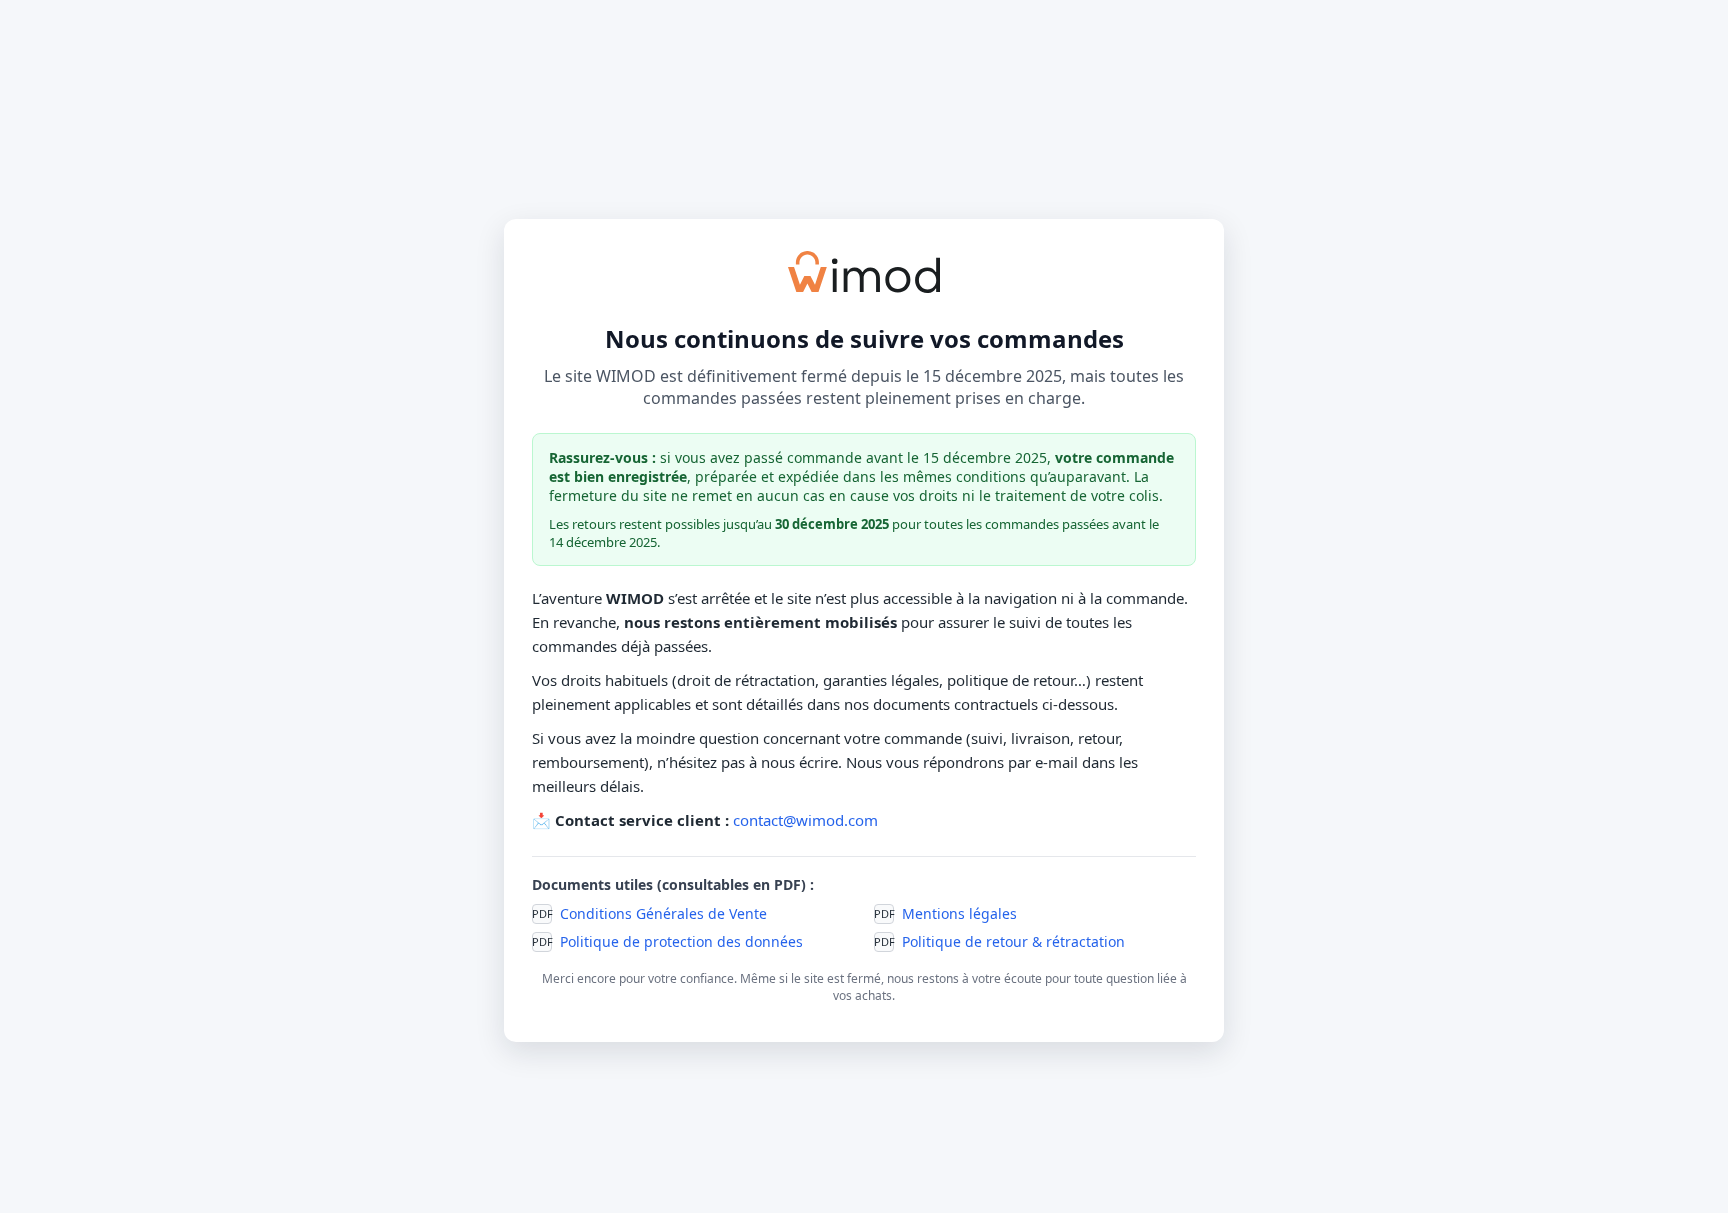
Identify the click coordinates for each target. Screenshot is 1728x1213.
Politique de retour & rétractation (1013, 941)
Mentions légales (959, 913)
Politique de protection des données (681, 941)
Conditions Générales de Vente (663, 913)
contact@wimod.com (805, 820)
